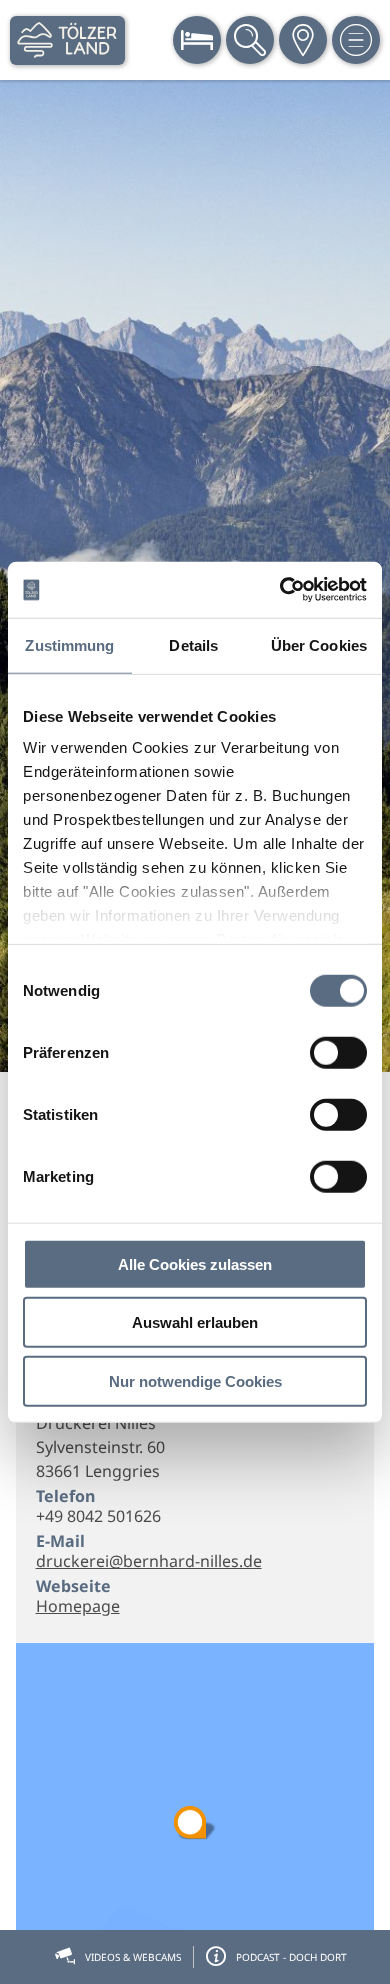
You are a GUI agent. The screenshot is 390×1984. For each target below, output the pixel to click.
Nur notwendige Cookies (195, 1380)
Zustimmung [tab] (69, 644)
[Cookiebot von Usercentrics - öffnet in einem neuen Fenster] (280, 590)
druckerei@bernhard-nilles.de (149, 1561)
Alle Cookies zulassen (195, 1263)
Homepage (78, 1606)
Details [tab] (193, 644)
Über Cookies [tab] (319, 644)
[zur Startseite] (67, 40)
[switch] (338, 1052)
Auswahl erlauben (195, 1322)
